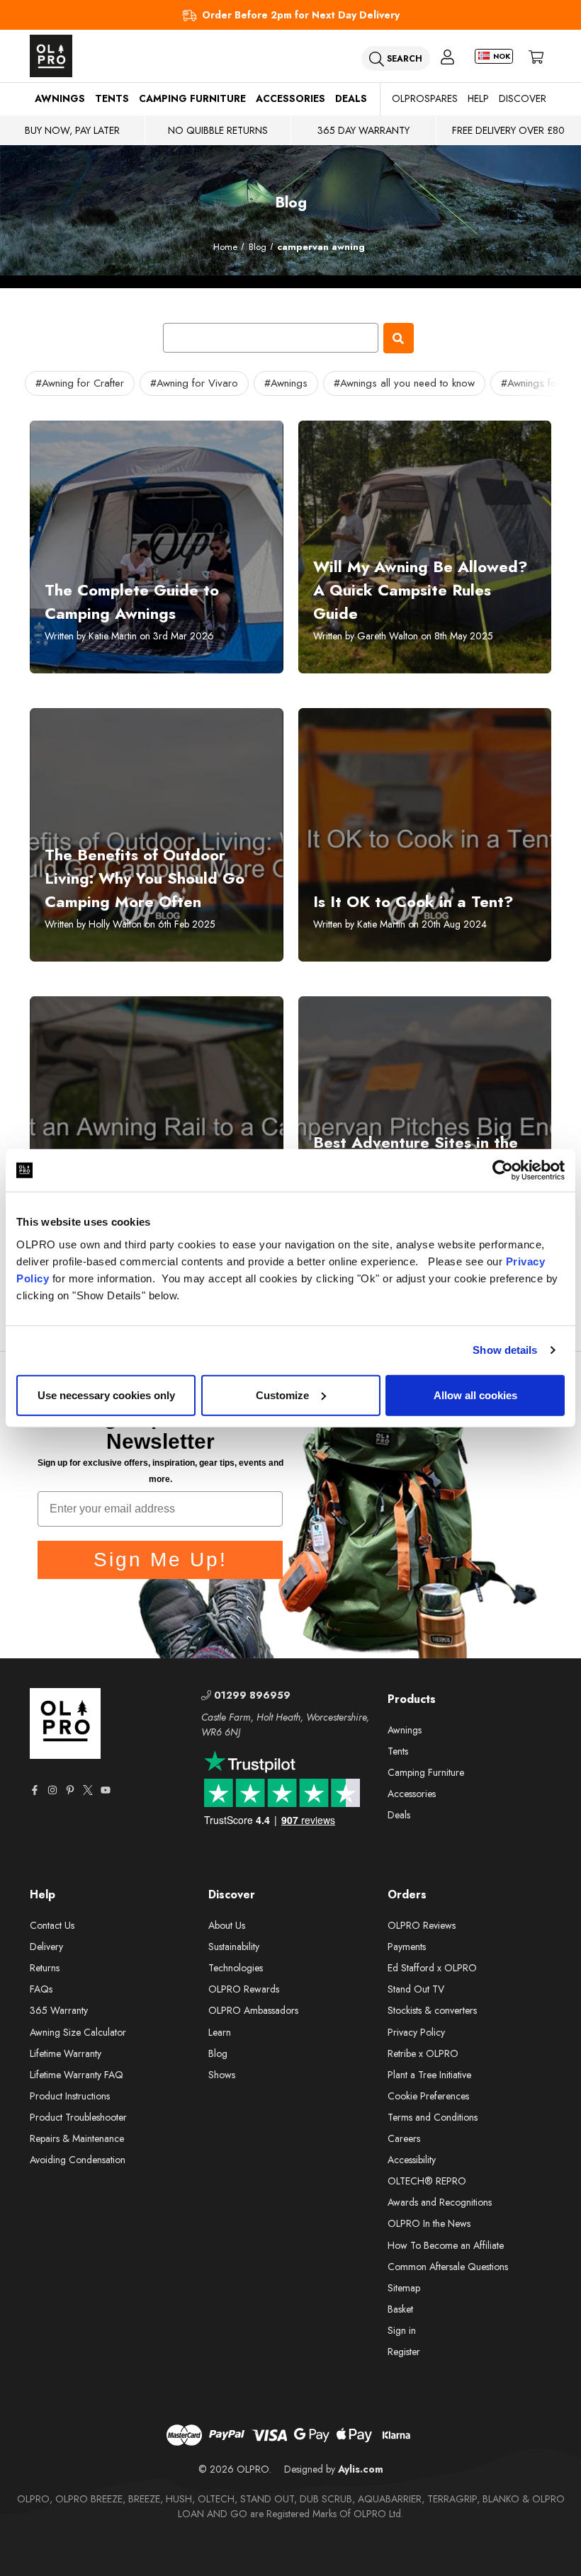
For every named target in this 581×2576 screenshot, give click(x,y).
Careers (404, 2138)
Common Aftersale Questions (448, 2267)
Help (478, 98)
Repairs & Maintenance (77, 2138)
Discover (523, 98)
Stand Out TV (416, 1989)
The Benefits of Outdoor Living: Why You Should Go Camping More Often (145, 878)
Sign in (402, 2330)
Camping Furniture (192, 98)
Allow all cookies (475, 1395)
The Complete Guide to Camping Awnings (132, 602)
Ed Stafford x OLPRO (432, 1968)
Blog (218, 2053)
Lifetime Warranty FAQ (77, 2075)
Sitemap (404, 2288)
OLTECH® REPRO (427, 2181)
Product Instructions (70, 2096)
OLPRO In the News (429, 2223)
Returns (45, 1968)
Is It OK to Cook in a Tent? (413, 901)
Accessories (290, 98)
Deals (351, 98)
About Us (227, 1925)
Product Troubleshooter (78, 2117)
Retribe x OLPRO (423, 2053)
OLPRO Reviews (422, 1925)
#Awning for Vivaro (194, 383)
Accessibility (412, 2160)
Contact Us (52, 1925)
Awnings (60, 98)
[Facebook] (35, 1790)
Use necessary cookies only (106, 1395)
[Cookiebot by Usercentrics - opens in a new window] (503, 1170)
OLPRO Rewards (244, 1989)
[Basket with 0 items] (536, 56)
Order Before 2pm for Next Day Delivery (301, 15)
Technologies (236, 1968)
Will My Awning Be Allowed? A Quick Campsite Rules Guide (421, 590)
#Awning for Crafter (80, 383)
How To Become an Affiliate (446, 2245)
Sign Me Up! (160, 1560)
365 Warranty (59, 2010)
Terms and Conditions (433, 2117)
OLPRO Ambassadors (253, 2010)
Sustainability (234, 1947)
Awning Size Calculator (78, 2032)
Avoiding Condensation (78, 2160)
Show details (505, 1350)
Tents (112, 98)
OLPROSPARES (425, 98)
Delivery (46, 1947)
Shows (222, 2075)
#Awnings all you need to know (404, 383)
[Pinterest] (70, 1790)
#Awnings (286, 383)
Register (404, 2352)
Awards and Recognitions (440, 2202)
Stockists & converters (432, 2010)
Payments (407, 1947)
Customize (282, 1395)
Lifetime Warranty (66, 2053)
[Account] (447, 56)
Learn (220, 2032)
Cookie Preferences (428, 2096)
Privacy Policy (416, 2032)
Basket (400, 2309)
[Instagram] (52, 1790)
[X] (88, 1790)
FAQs (41, 1989)
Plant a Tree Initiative (429, 2075)
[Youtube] (106, 1790)
